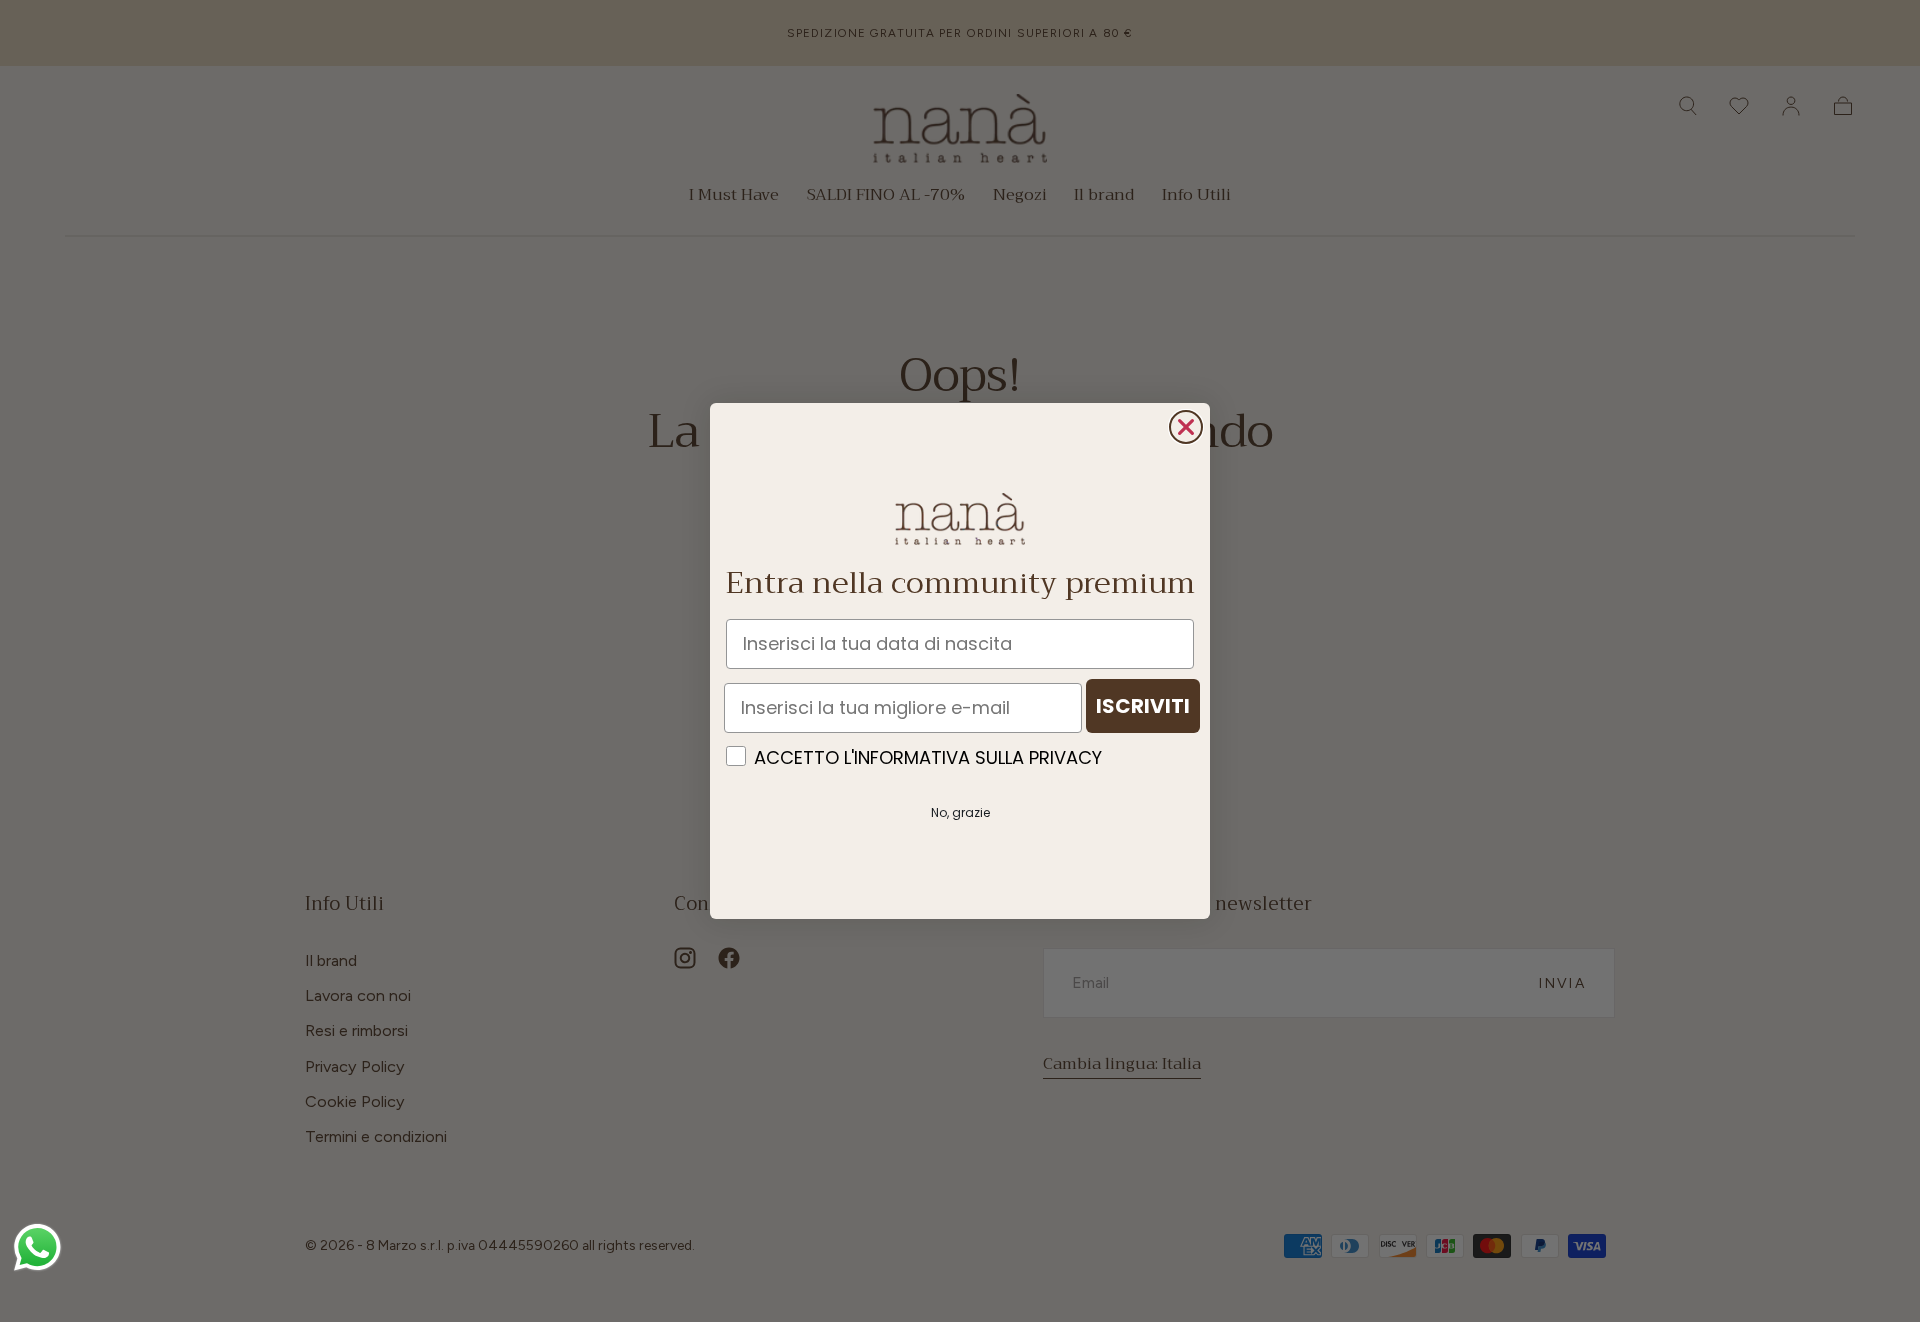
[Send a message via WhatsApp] (37, 1247)
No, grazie (960, 812)
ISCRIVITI (1143, 706)
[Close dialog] (1186, 427)
